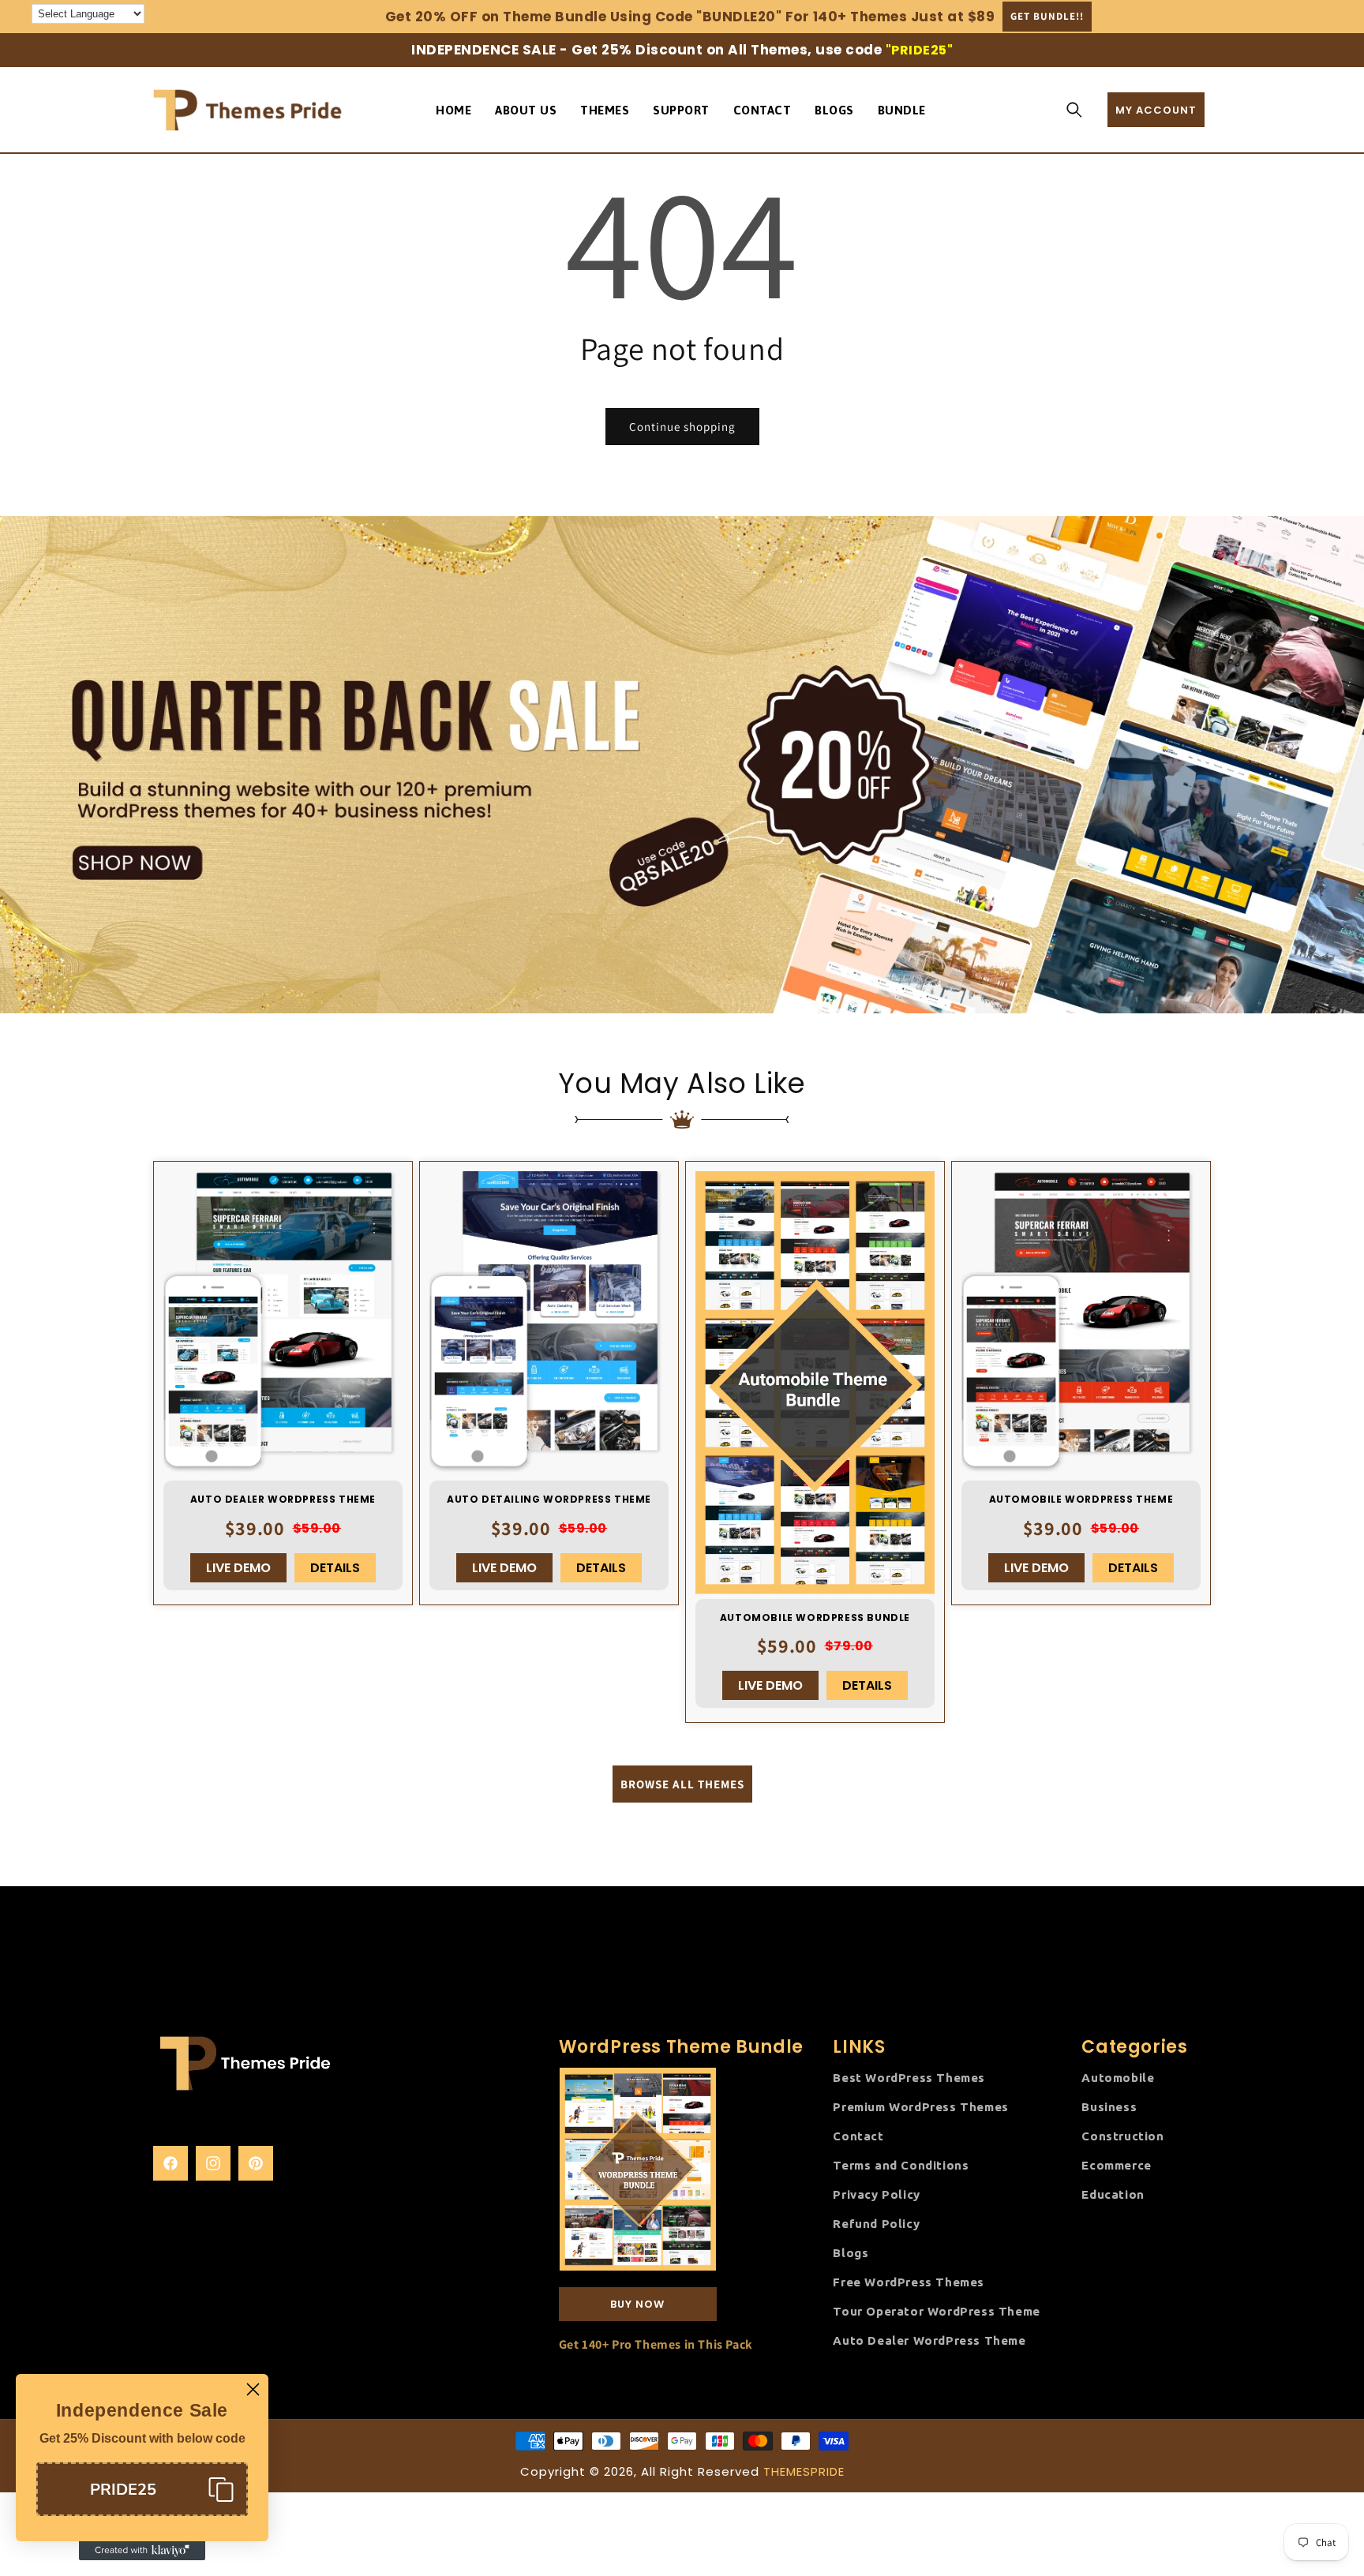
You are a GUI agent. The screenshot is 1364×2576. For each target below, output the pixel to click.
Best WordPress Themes (909, 2077)
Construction (1122, 2135)
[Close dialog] (253, 2389)
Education (1113, 2194)
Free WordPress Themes (909, 2281)
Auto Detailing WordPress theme (549, 1500)
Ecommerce (1116, 2164)
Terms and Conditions (901, 2164)
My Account (1156, 110)
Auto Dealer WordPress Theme (283, 1500)
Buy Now (637, 2303)
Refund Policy (876, 2223)
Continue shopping (682, 427)
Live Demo (238, 1568)
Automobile (1118, 2077)
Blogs (851, 2252)
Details (335, 1568)
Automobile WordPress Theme (1081, 1500)
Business (1109, 2106)
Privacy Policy (876, 2194)
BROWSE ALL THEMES (682, 1783)
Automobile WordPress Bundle (815, 1618)
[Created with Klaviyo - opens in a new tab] (142, 2551)
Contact (858, 2135)
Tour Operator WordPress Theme (936, 2310)
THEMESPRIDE (804, 2471)
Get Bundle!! (1047, 16)
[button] (1074, 110)
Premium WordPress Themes (920, 2106)
